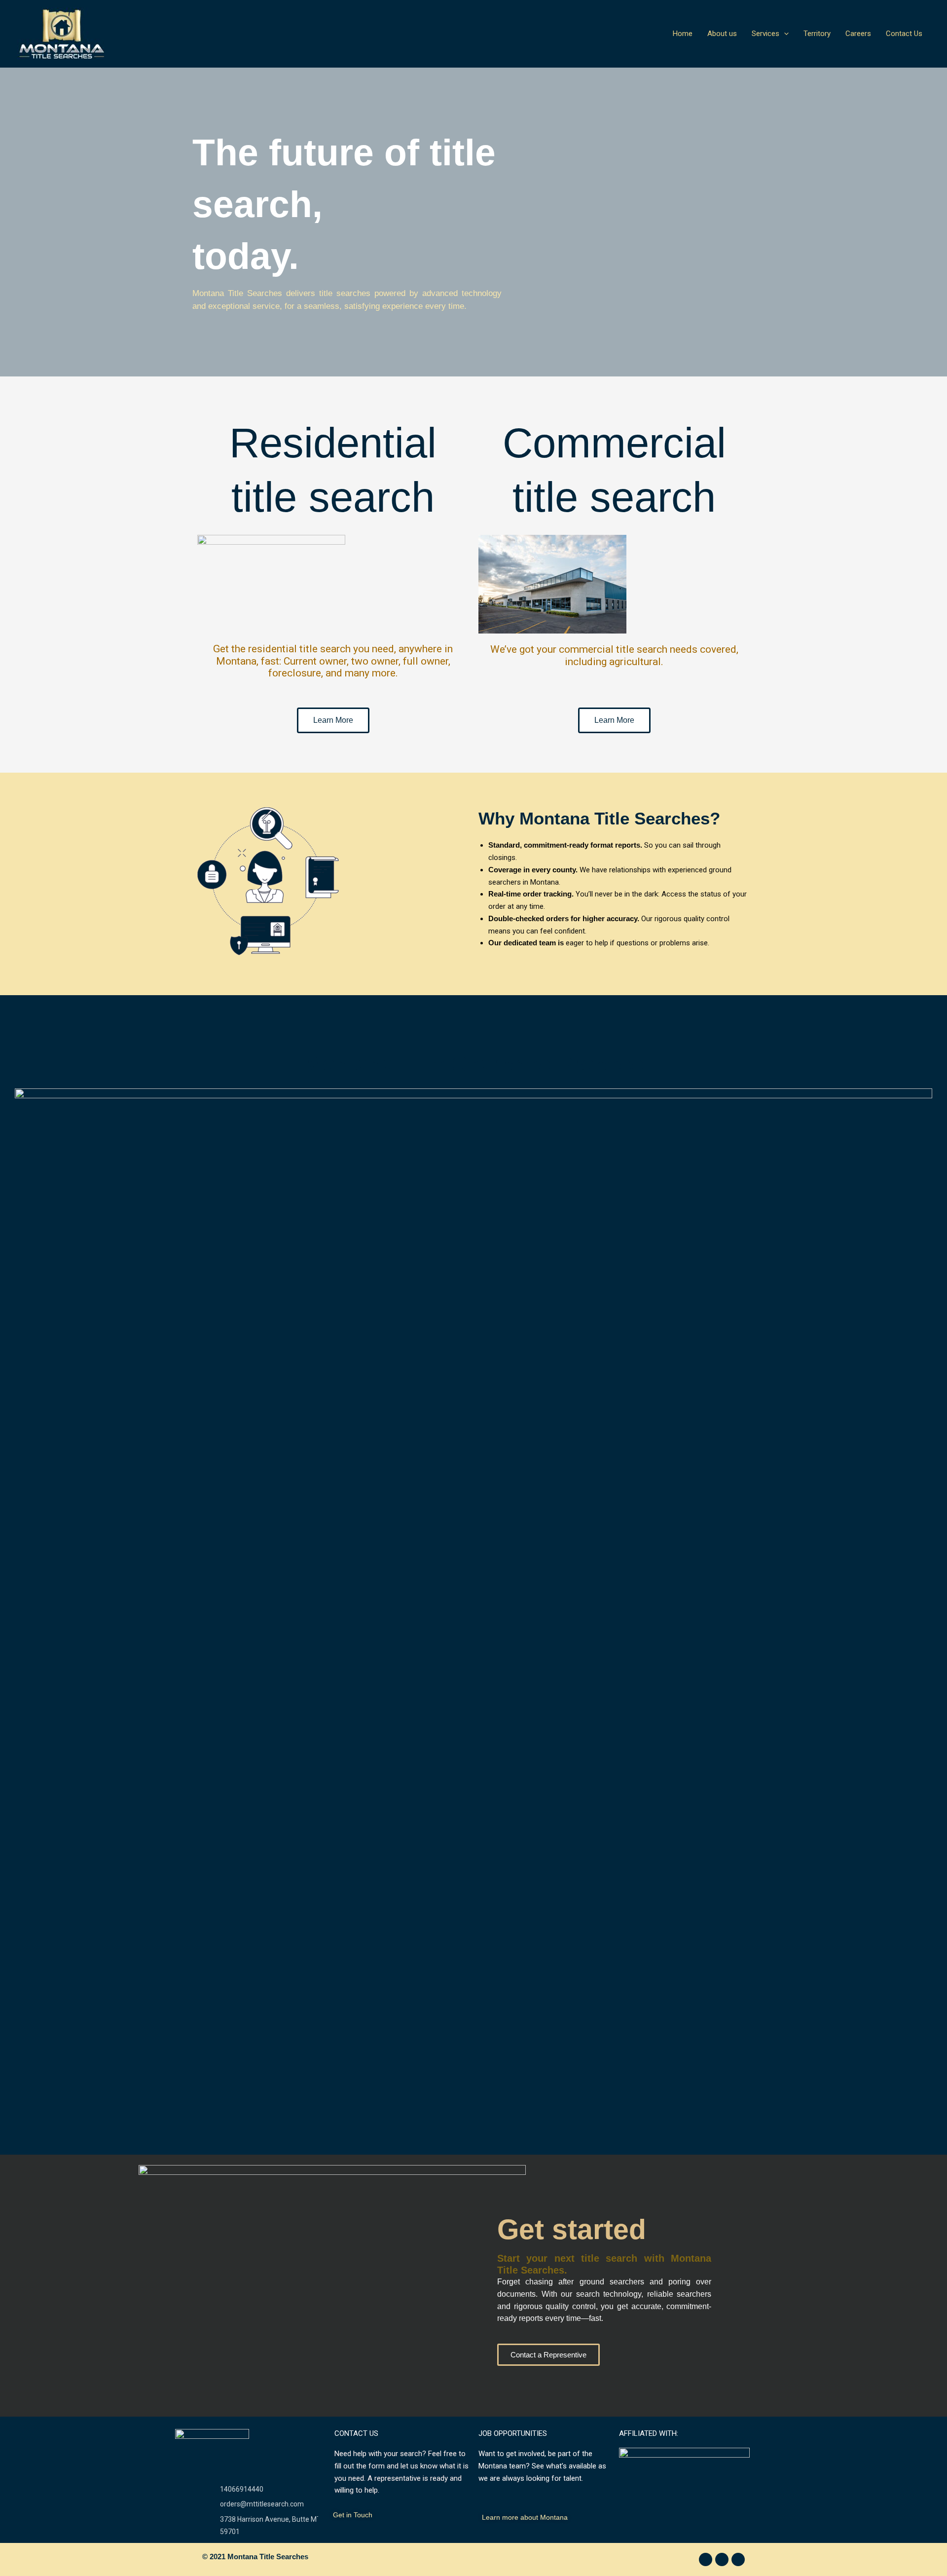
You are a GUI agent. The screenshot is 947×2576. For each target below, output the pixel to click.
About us (722, 34)
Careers (858, 34)
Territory (817, 34)
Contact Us (904, 34)
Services (765, 34)
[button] (784, 34)
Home (683, 34)
